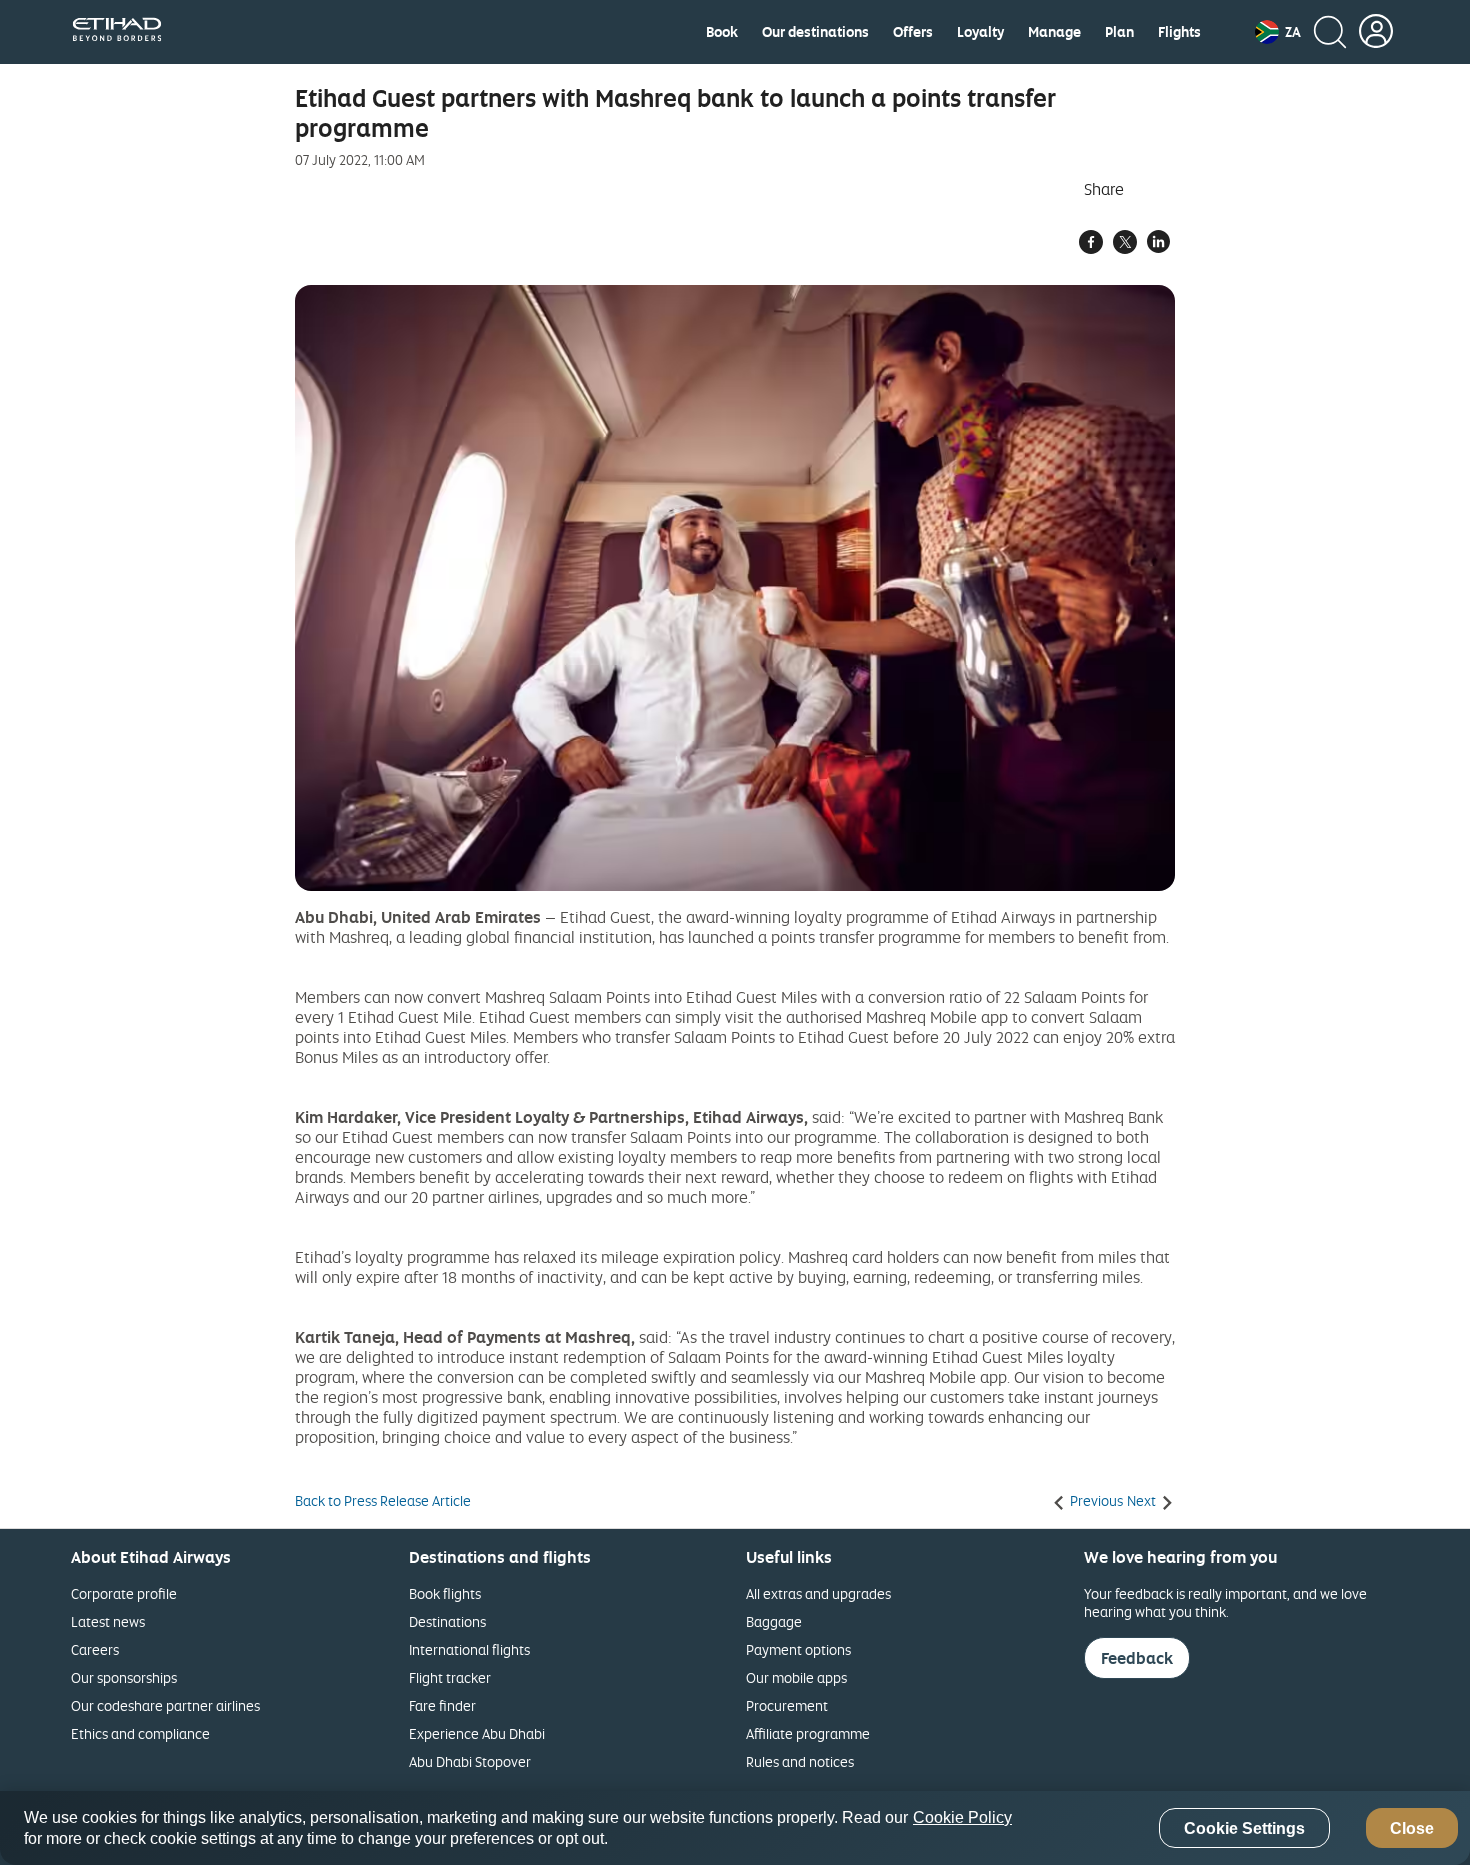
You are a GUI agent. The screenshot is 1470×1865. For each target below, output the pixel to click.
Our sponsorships (124, 1677)
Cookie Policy (962, 1817)
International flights (469, 1649)
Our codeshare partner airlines (165, 1705)
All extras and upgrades (818, 1593)
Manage (1054, 32)
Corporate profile (124, 1593)
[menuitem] (722, 32)
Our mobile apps (796, 1677)
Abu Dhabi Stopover (470, 1761)
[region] (735, 1828)
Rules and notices (800, 1761)
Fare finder (442, 1705)
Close (1412, 1828)
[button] (1278, 32)
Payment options (798, 1649)
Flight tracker (450, 1677)
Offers (913, 32)
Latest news (108, 1621)
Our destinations (815, 32)
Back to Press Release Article (383, 1501)
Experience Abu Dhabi (477, 1733)
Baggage (774, 1621)
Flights (1179, 32)
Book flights (445, 1593)
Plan (1119, 32)
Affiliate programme (808, 1733)
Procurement (787, 1705)
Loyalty (980, 32)
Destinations (447, 1621)
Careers (95, 1649)
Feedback (1137, 1658)
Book (722, 32)
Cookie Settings (1244, 1828)
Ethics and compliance (140, 1733)
